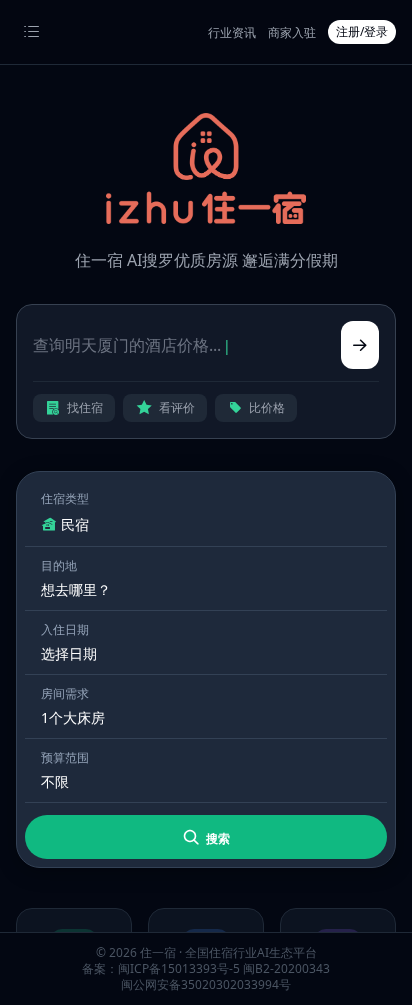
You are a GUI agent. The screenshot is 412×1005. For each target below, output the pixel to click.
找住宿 (85, 407)
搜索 (216, 838)
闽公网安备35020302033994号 (206, 984)
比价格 (267, 407)
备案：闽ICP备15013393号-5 (161, 968)
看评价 (177, 407)
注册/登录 (362, 31)
